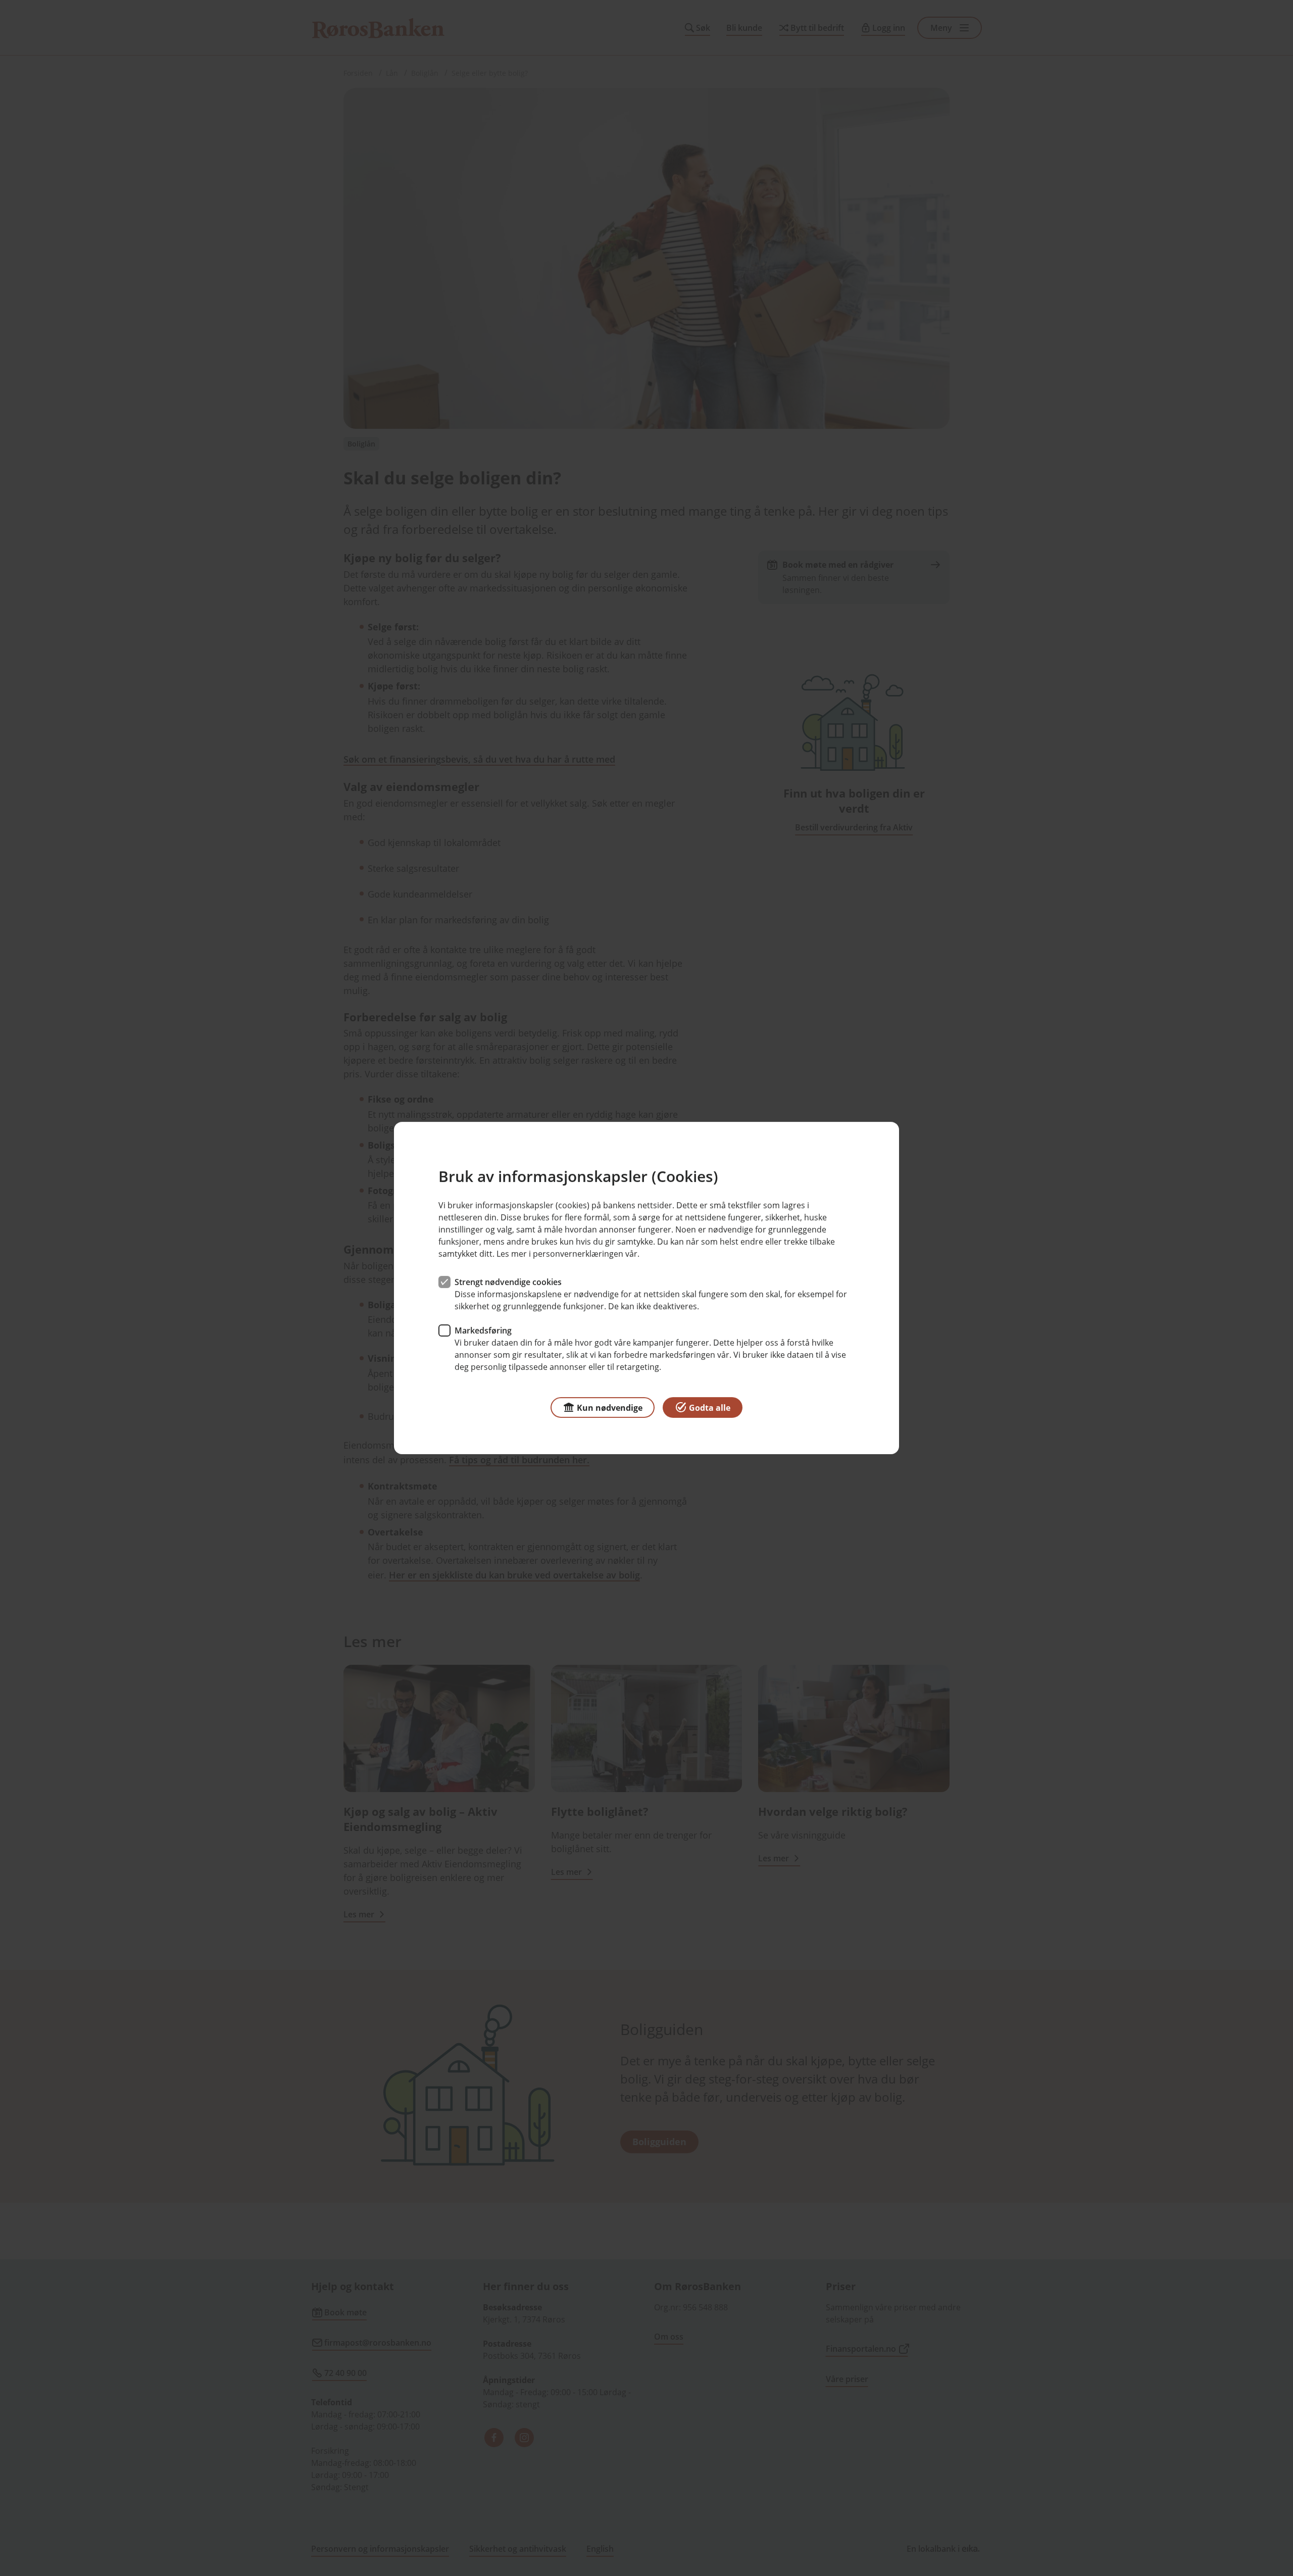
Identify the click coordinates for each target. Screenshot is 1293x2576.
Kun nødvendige (610, 1408)
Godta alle (710, 1408)
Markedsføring (483, 1330)
